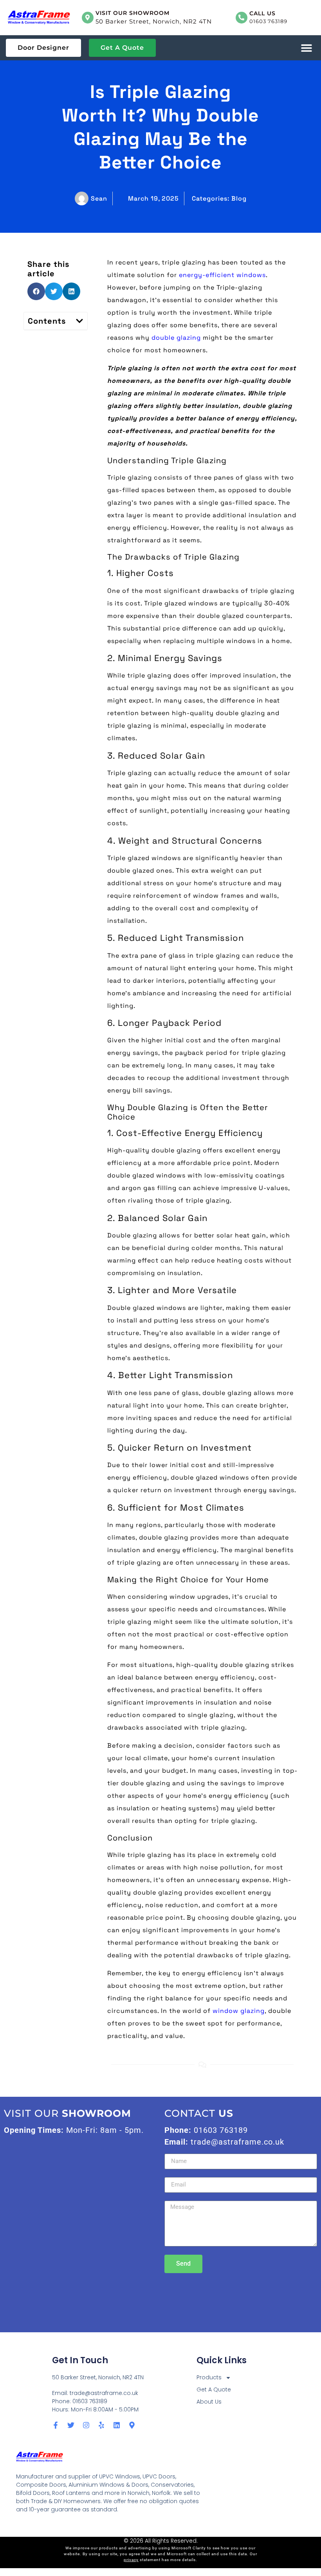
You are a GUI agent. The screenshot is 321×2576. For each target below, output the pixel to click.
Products (209, 2377)
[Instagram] (86, 2425)
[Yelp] (101, 2425)
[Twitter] (71, 2425)
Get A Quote (214, 2389)
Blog (239, 198)
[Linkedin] (117, 2425)
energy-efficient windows (222, 275)
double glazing (176, 338)
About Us (209, 2402)
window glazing (239, 2011)
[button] (306, 48)
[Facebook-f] (56, 2425)
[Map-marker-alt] (132, 2425)
